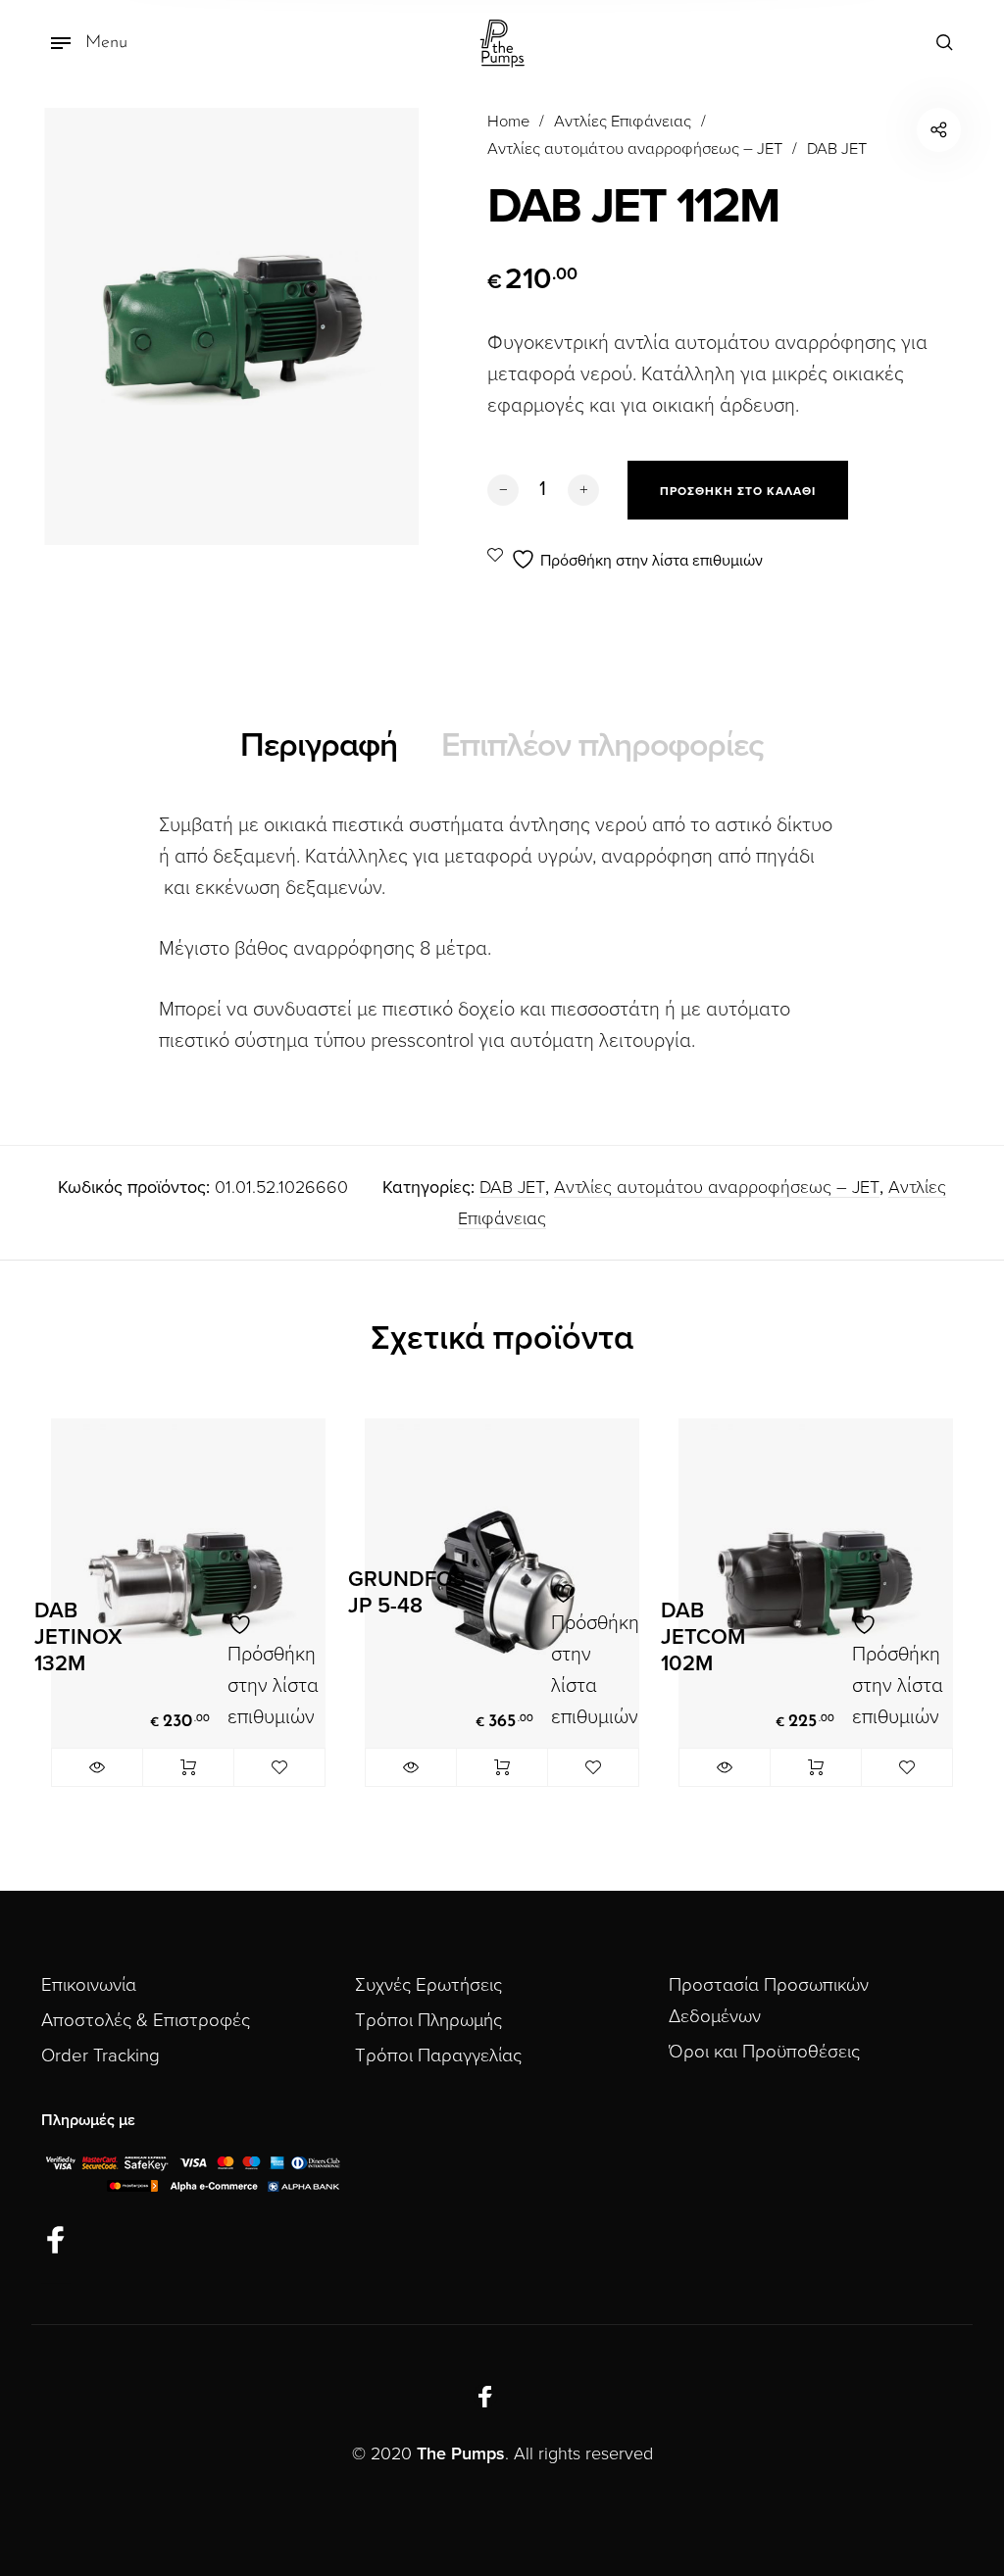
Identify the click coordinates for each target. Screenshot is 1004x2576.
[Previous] (85, 1620)
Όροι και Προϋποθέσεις (764, 2052)
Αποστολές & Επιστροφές (146, 2020)
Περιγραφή (319, 745)
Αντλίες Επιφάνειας (623, 122)
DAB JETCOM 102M (703, 1637)
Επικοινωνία (89, 1985)
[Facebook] (56, 2241)
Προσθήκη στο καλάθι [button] (188, 1767)
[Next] (919, 1620)
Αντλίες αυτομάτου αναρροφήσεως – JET (635, 149)
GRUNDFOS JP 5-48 (407, 1592)
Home (508, 122)
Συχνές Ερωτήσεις (428, 1985)
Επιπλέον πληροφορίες (602, 745)
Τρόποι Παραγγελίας (438, 2056)
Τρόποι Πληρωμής (428, 2020)
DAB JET (837, 149)
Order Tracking (100, 2056)
